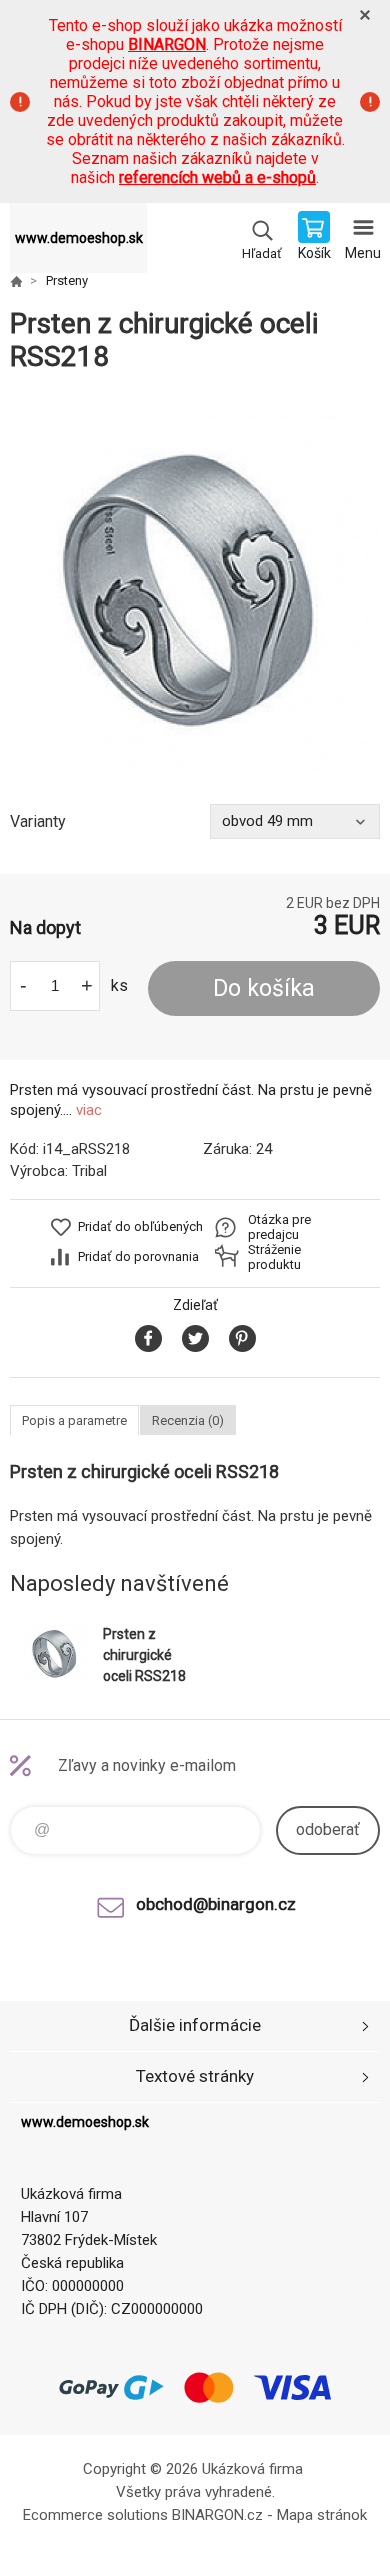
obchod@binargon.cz (216, 1904)
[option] (195, 589)
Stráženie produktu (274, 1257)
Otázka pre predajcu (279, 1227)
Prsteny (67, 280)
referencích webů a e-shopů (217, 177)
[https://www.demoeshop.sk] (16, 281)
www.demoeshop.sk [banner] (79, 238)
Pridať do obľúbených (140, 1226)
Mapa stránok (322, 2515)
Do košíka (264, 988)
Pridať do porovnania (138, 1256)
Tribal (89, 1171)
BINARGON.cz (217, 2515)
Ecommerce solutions (95, 2515)
